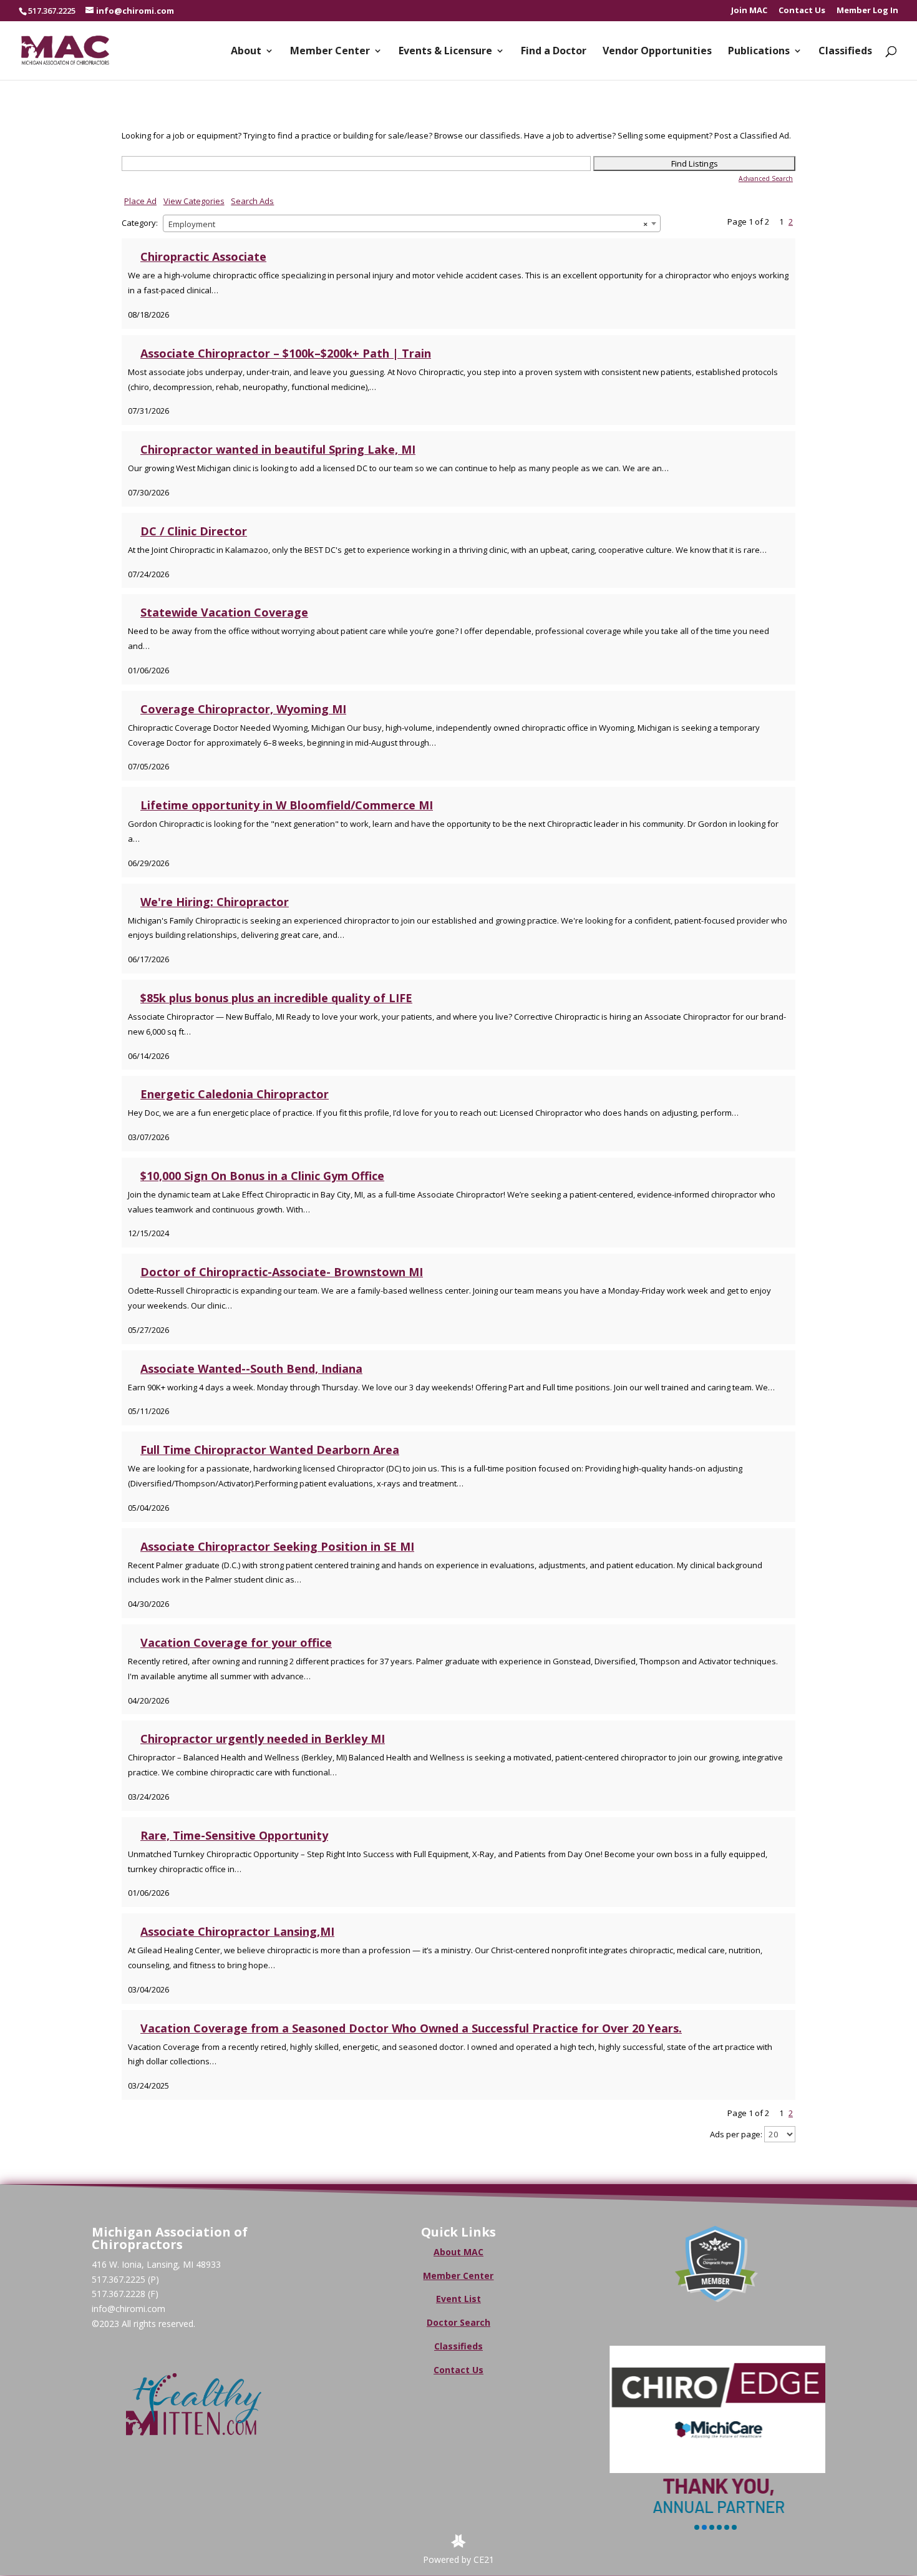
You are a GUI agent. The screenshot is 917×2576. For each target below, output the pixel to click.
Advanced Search (766, 178)
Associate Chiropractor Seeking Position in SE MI (277, 1546)
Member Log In (867, 11)
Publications (759, 52)
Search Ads (252, 201)
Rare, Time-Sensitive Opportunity (234, 1835)
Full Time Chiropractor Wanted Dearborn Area (270, 1450)
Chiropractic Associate (203, 256)
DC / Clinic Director (194, 531)
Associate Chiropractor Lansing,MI (237, 1931)
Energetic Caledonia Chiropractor (235, 1094)
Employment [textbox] (408, 224)
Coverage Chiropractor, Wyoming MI (243, 709)
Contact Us (802, 11)
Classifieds (845, 52)
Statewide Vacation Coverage (224, 612)
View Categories (194, 201)
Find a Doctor (554, 52)
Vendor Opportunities (657, 52)
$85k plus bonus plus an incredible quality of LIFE (276, 998)
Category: (140, 223)
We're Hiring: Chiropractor (215, 902)
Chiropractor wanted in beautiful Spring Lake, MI (278, 449)
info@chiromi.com (129, 2309)
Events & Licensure (445, 52)
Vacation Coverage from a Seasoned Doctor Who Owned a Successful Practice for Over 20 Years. (411, 2028)
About (246, 52)
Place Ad (140, 201)
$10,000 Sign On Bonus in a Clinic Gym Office (262, 1176)
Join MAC (749, 11)
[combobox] (412, 223)
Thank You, (716, 2485)
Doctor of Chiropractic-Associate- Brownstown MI (282, 1272)
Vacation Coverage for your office (236, 1642)
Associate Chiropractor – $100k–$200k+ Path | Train (286, 353)
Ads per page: (736, 2134)
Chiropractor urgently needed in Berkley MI (263, 1739)
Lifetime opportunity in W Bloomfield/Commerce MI (287, 805)
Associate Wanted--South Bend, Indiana (251, 1368)
